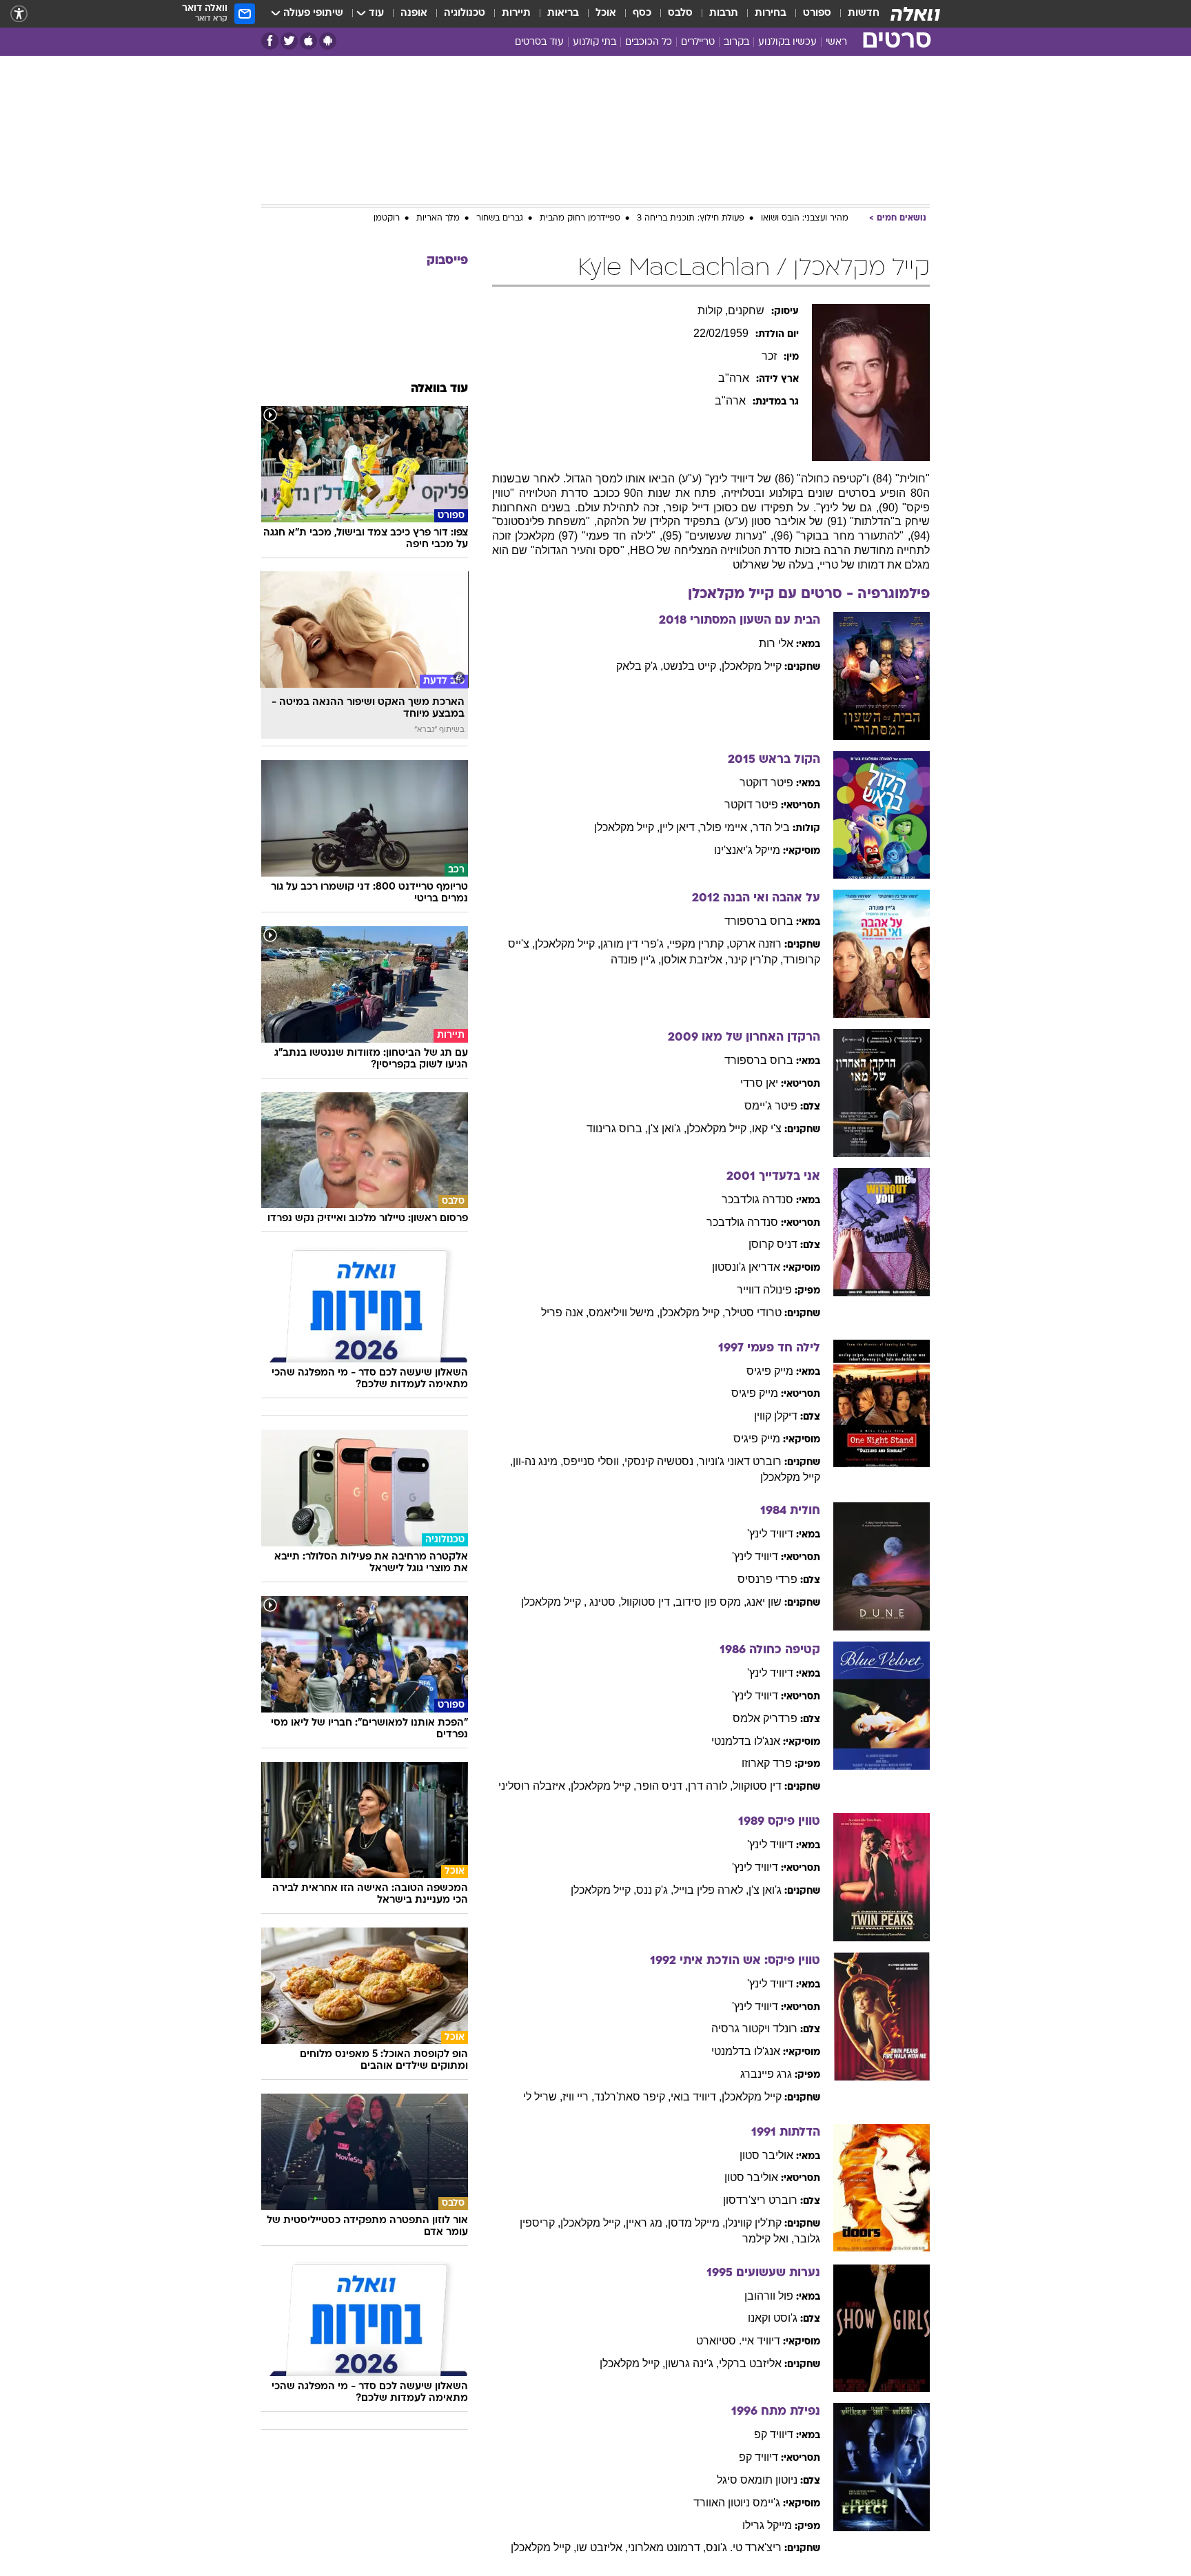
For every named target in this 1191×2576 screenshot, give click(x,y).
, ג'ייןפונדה (636, 960)
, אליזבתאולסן (694, 960)
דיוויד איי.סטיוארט (738, 2341)
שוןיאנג (764, 1602)
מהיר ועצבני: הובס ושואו (805, 218)
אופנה (414, 13)
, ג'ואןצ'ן (667, 1128)
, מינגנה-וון (538, 1461)
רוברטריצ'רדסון (760, 2200)
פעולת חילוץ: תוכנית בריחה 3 (691, 218)
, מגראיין (647, 2223)
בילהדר (771, 827)
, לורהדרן (710, 1786)
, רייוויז (578, 2097)
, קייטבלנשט (692, 666)
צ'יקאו (767, 1128)
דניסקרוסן (773, 1244)
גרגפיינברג (766, 2074)
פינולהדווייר (764, 1290)
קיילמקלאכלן (752, 666)
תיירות (516, 13)
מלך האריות (438, 218)
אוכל (606, 13)
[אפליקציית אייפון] (308, 41)
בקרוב (736, 42)
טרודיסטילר (753, 1312)
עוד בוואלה (439, 389)
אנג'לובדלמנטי (746, 1741)
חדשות (864, 13)
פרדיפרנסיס (767, 1579)
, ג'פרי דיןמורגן (635, 944)
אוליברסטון (766, 2155)
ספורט (817, 13)
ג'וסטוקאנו (773, 2318)
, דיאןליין (680, 827)
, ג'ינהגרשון (692, 2363)
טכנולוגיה (465, 13)
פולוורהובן (769, 2296)
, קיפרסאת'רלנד (632, 2097)
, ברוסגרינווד (617, 1128)
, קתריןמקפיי (699, 944)
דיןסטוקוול (757, 1786)
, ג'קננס (655, 1890)
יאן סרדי (759, 1083)
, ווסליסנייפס (594, 1461)
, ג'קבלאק (640, 666)
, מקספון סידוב (711, 1602)
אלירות (776, 643)
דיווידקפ (774, 2434)
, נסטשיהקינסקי (662, 1461)
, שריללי (543, 2097)
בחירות (771, 13)
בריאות (563, 13)
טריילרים (698, 42)
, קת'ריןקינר (755, 960)
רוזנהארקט (755, 944)
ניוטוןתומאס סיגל (757, 2480)
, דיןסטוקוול (648, 1602)
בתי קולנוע (594, 42)
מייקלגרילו (767, 2525)
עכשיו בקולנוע (787, 42)
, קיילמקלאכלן (627, 827)
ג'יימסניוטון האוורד (737, 2503)
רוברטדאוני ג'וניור (740, 1461)
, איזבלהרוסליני (535, 1786)
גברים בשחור (500, 218)
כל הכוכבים (649, 42)
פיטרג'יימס (771, 1106)
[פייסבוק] (270, 41)
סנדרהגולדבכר (757, 1199)
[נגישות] (19, 14)
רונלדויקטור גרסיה (754, 2028)
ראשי (836, 42)
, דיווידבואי (696, 2097)
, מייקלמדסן (696, 2223)
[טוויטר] (289, 41)
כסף (642, 13)
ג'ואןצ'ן (765, 1890)
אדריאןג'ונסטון (746, 1267)
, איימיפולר (726, 827)
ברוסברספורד (759, 921)
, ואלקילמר (768, 2239)
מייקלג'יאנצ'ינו (747, 850)
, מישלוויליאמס (624, 1312)
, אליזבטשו (602, 2547)
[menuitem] (855, 14)
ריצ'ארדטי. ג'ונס (744, 2547)
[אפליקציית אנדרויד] (328, 41)
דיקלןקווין (776, 1416)
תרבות (724, 13)
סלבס (680, 13)
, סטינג (605, 1602)
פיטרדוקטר (766, 783)
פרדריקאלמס (765, 1718)
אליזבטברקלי (750, 2363)
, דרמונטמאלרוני (667, 2547)
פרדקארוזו (767, 1763)
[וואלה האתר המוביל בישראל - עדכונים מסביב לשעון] (915, 14)
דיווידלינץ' (770, 1534)
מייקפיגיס (770, 1371)
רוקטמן (387, 218)
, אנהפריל (565, 1312)
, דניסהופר (662, 1786)
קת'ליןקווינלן (753, 2223)
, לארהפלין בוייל (711, 1890)
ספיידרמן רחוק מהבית (580, 218)
